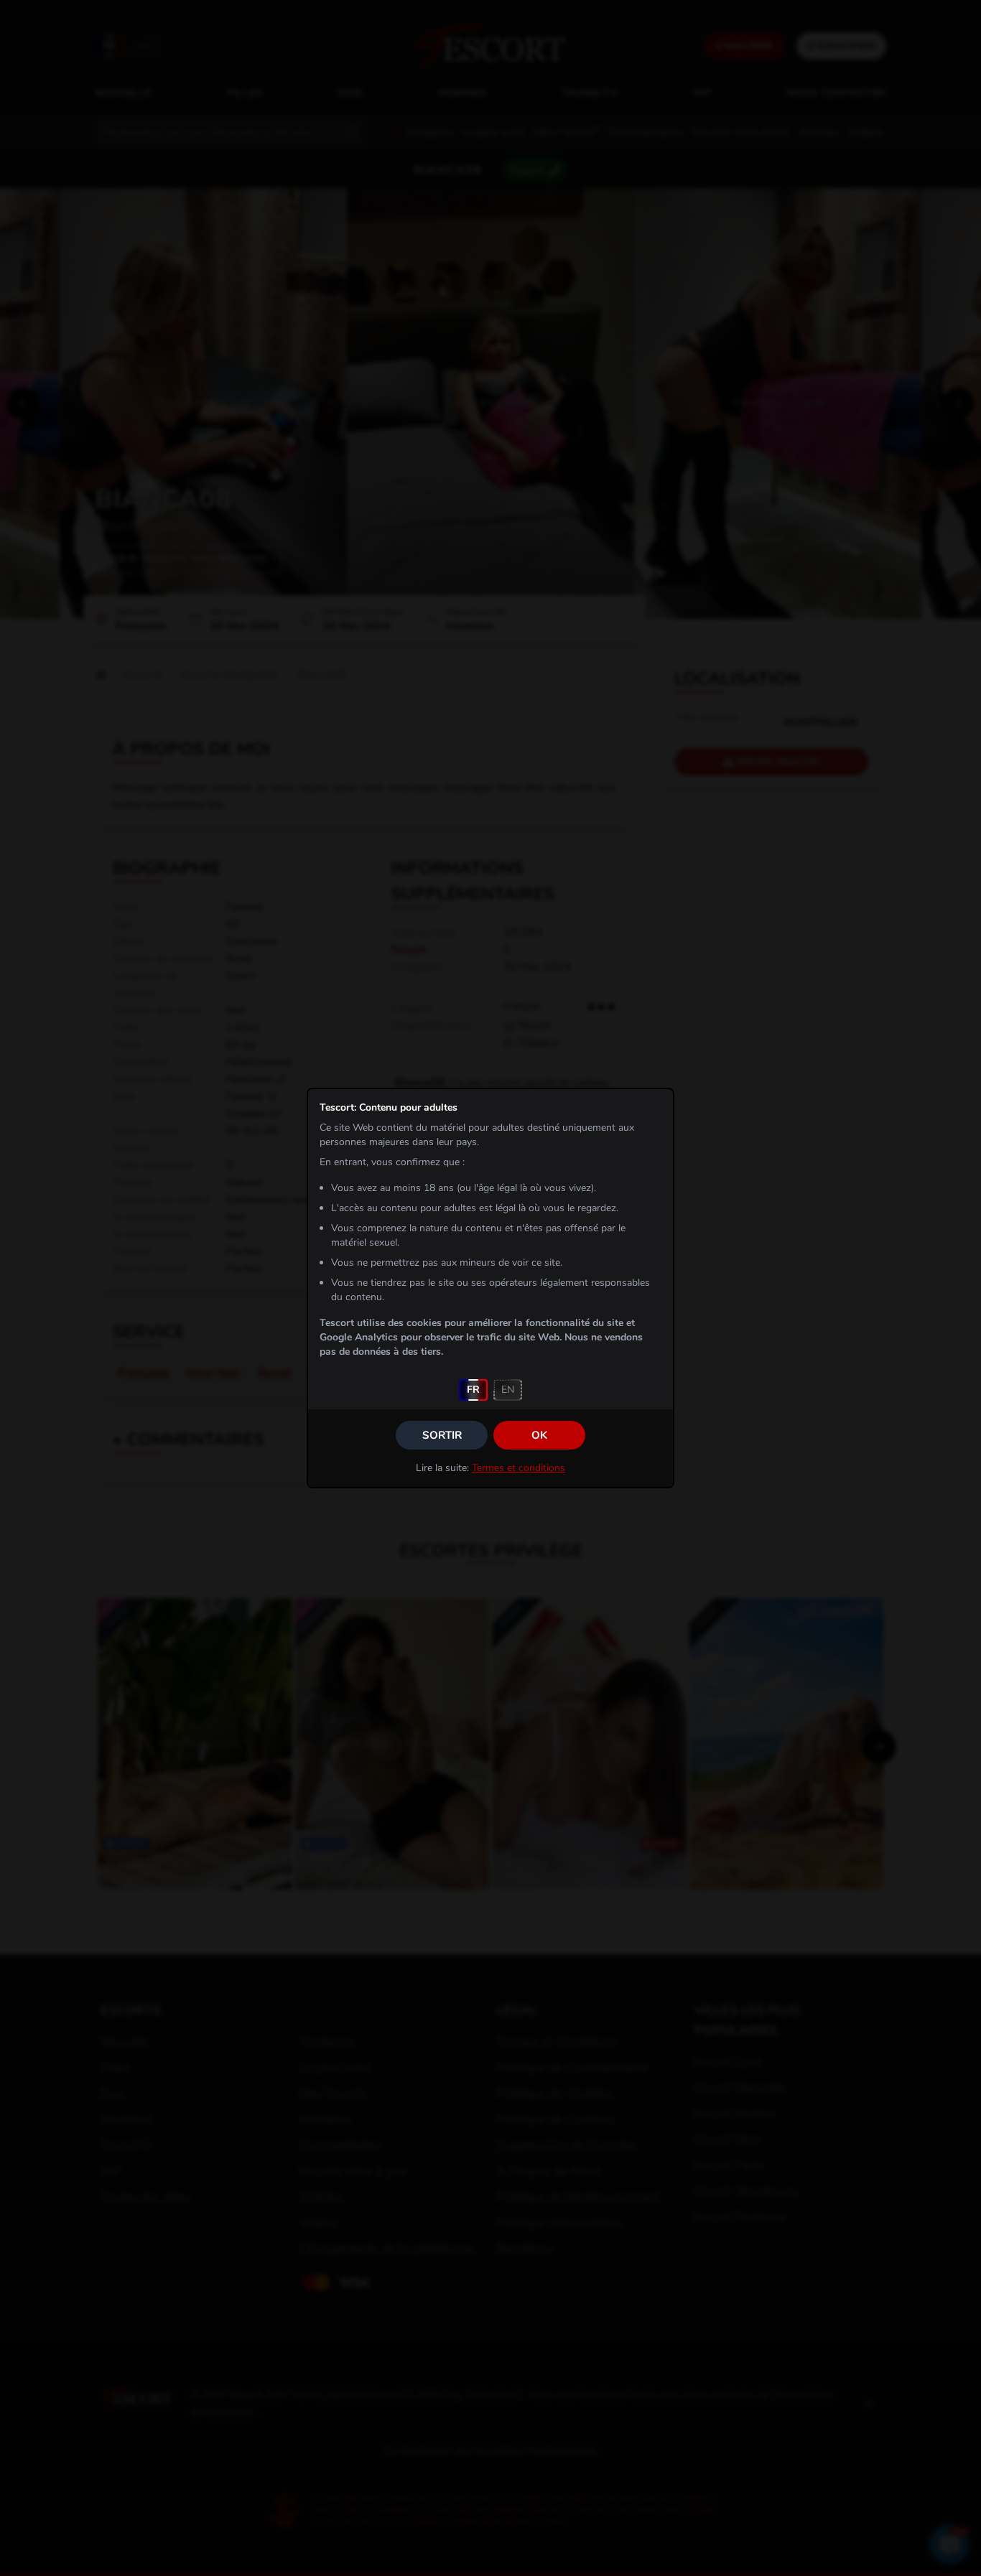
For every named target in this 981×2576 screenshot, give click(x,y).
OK (539, 1435)
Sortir (442, 1435)
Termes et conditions (519, 1468)
